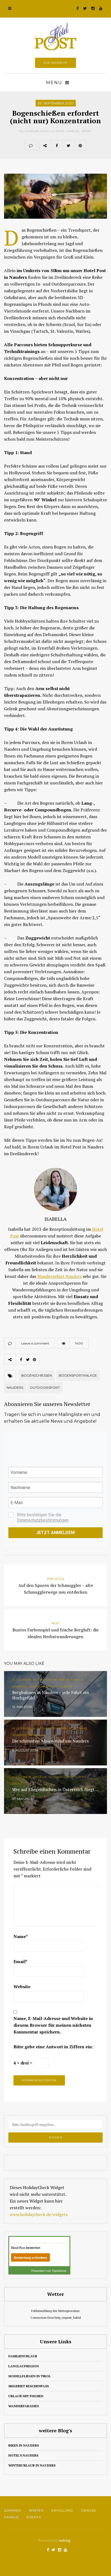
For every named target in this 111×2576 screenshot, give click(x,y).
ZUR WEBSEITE (55, 63)
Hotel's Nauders (23, 2455)
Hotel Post (18, 2248)
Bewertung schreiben (30, 2258)
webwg (65, 2540)
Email (20, 1961)
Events (34, 2517)
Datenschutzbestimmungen (43, 1520)
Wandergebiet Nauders (59, 1276)
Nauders (15, 1388)
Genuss (88, 2510)
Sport (86, 131)
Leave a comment (35, 1343)
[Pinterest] (80, 145)
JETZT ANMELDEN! (55, 1533)
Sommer (13, 2510)
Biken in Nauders (24, 2445)
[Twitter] (68, 145)
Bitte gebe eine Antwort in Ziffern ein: (53, 2047)
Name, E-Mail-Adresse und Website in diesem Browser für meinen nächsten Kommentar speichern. (53, 2025)
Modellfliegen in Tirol (30, 2376)
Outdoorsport (45, 1388)
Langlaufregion (24, 2366)
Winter (36, 2510)
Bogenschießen (37, 1375)
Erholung (62, 2510)
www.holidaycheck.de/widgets (39, 2214)
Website (22, 1987)
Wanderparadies (24, 2406)
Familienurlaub (23, 2356)
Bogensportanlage (78, 1375)
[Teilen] (57, 145)
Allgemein (29, 131)
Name (21, 1936)
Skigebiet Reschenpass (29, 2386)
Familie (73, 131)
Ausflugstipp (52, 131)
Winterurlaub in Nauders (32, 2465)
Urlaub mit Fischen (26, 2396)
